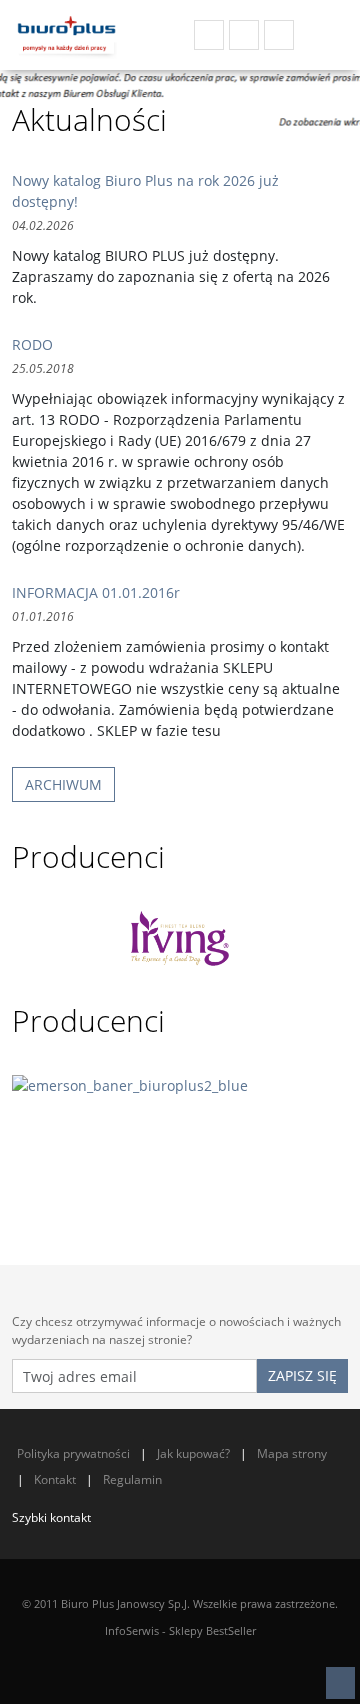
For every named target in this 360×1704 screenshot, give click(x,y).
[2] (180, 1138)
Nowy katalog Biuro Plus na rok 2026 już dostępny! (145, 191)
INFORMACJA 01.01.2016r (96, 592)
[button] (340, 1683)
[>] (345, 939)
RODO (32, 344)
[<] (15, 939)
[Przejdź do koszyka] (324, 35)
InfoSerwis (132, 1630)
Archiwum (63, 784)
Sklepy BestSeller (212, 1630)
